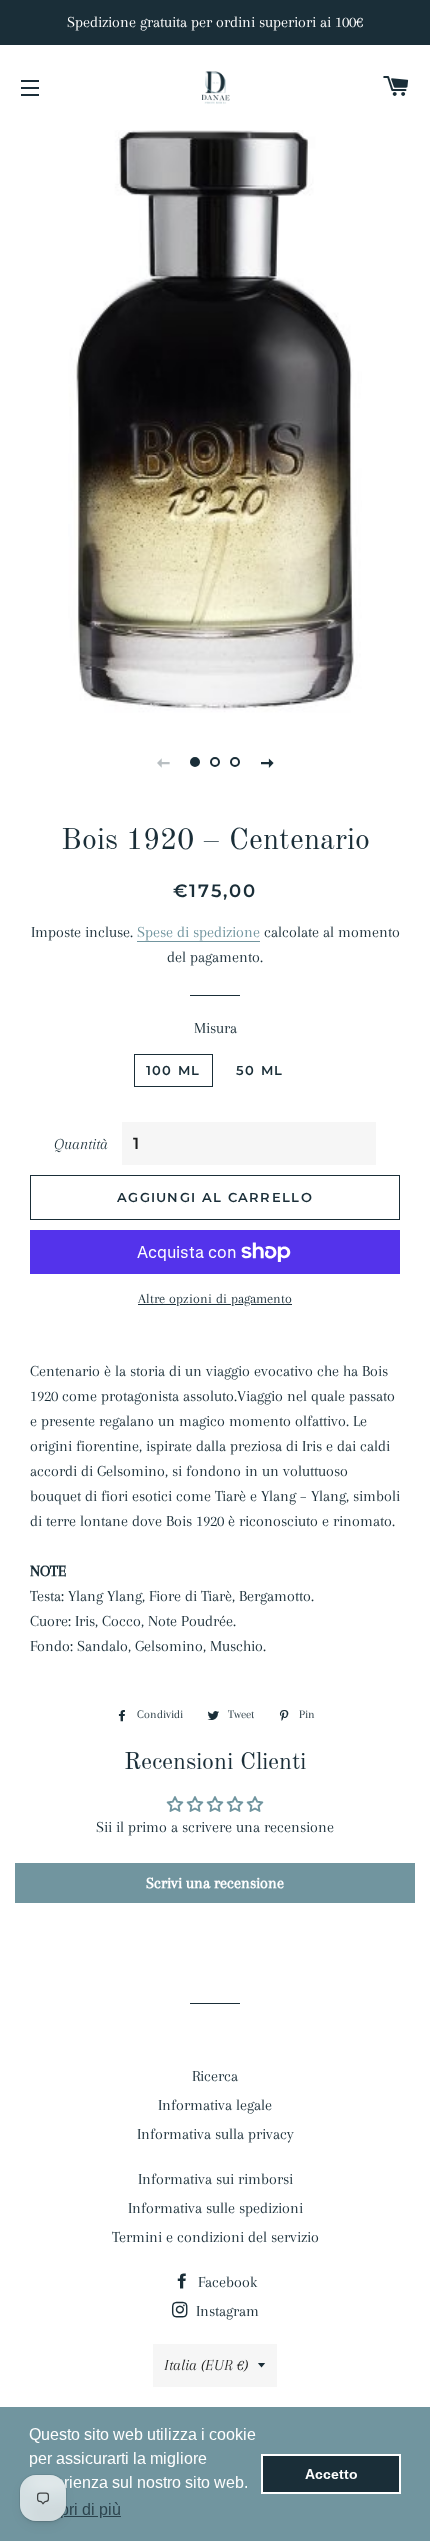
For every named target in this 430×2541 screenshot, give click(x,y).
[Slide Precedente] (163, 762)
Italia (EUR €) (206, 2365)
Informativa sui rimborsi (215, 2179)
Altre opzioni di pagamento (215, 1298)
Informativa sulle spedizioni (215, 2208)
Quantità (81, 1144)
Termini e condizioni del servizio (215, 2237)
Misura (215, 1028)
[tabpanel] (215, 420)
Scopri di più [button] (76, 2509)
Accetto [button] (331, 2474)
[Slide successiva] (267, 762)
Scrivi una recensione (215, 1883)
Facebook (225, 2282)
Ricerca (215, 2076)
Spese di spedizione (198, 932)
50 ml (260, 1070)
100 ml (173, 1070)
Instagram (225, 2311)
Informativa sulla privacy (215, 2134)
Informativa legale (215, 2105)
